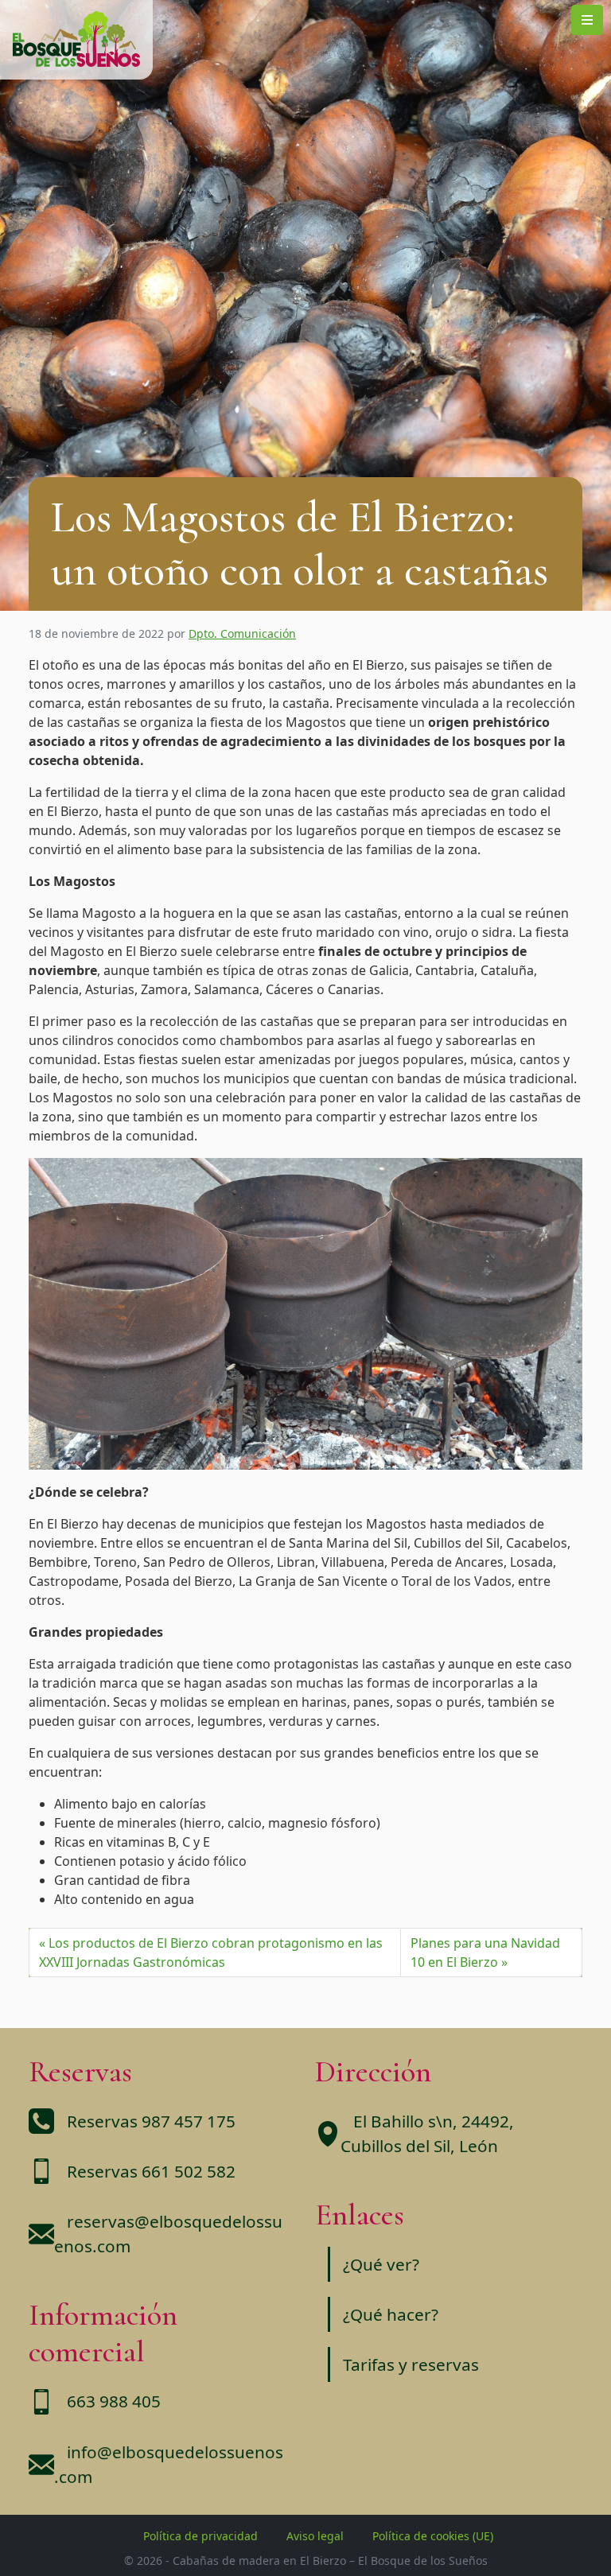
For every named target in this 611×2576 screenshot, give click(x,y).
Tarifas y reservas (411, 2364)
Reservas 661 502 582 (151, 2171)
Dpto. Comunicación (242, 633)
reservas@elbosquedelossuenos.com (168, 2234)
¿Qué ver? (381, 2264)
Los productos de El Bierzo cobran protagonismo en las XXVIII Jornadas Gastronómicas (211, 1952)
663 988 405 (114, 2401)
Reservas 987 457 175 (151, 2121)
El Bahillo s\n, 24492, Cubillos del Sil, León (427, 2133)
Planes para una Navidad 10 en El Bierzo (485, 1952)
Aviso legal (315, 2536)
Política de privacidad (200, 2536)
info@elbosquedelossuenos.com (169, 2464)
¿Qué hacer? (391, 2314)
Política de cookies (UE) (433, 2536)
